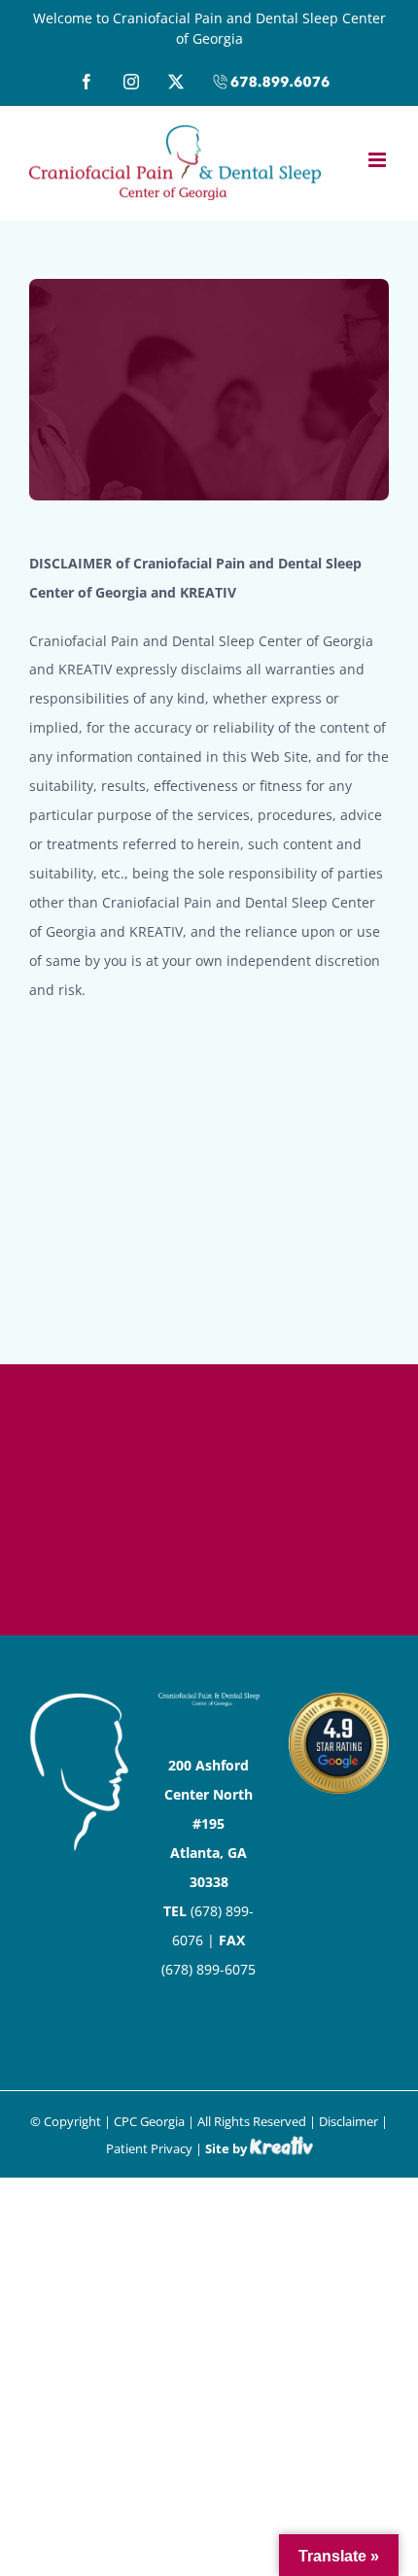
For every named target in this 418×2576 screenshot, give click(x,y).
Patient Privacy (149, 2148)
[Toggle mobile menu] (379, 160)
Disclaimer (348, 2121)
